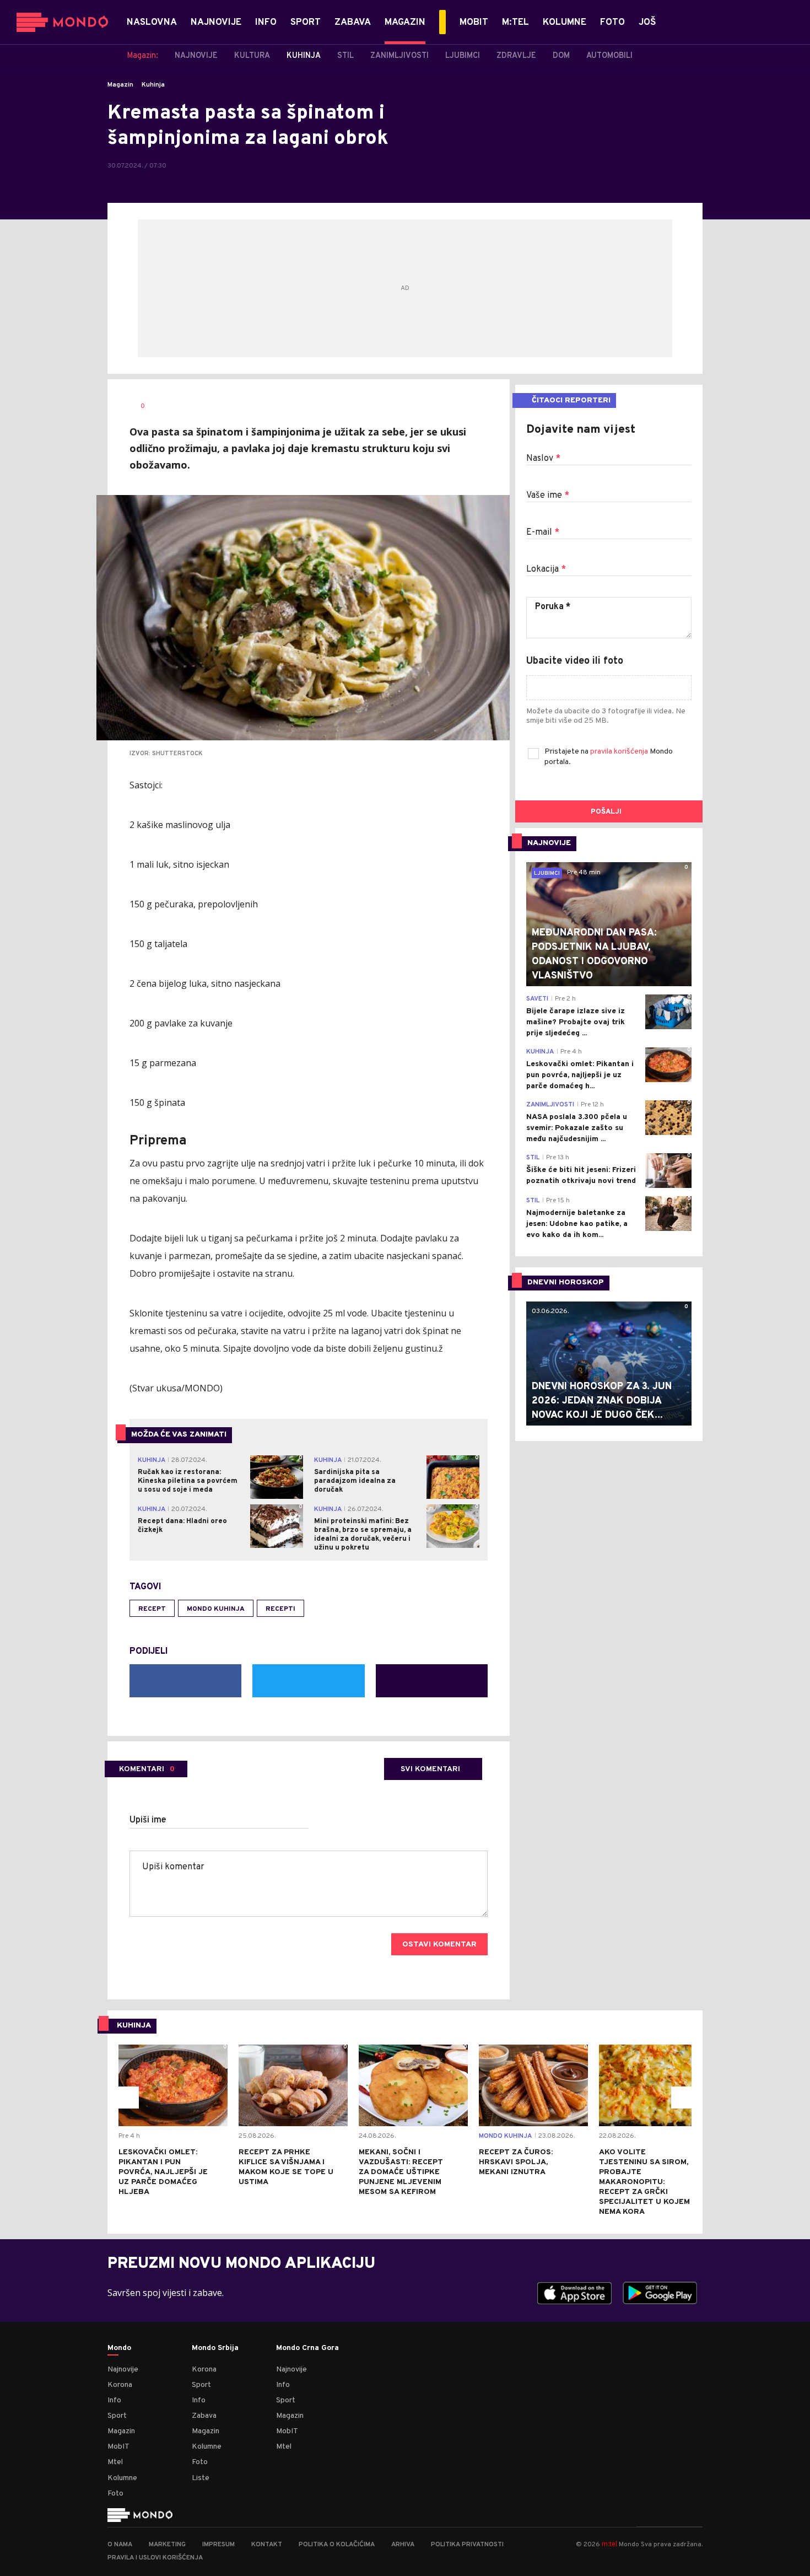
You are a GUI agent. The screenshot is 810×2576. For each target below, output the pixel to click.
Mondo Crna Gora (307, 2348)
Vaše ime (548, 496)
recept (152, 1609)
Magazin (120, 85)
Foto (115, 2494)
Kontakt (267, 2545)
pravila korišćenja (620, 752)
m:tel (609, 2544)
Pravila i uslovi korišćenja (155, 2558)
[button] (128, 2098)
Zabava (204, 2416)
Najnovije (123, 2370)
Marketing (167, 2545)
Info (114, 2400)
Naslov (543, 459)
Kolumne (122, 2478)
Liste (201, 2478)
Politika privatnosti (467, 2545)
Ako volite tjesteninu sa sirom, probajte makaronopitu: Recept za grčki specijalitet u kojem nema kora (644, 2182)
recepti (280, 1609)
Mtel (115, 2462)
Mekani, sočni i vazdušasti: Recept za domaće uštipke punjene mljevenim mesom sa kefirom (401, 2172)
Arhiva (403, 2545)
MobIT (118, 2447)
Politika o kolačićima (337, 2545)
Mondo (119, 2348)
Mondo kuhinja (216, 1609)
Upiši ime (148, 1820)
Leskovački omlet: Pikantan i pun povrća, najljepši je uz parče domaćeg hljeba (163, 2172)
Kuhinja (153, 85)
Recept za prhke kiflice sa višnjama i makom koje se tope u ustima (286, 2167)
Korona (120, 2385)
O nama (120, 2545)
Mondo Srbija (215, 2348)
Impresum (218, 2545)
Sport (117, 2416)
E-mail (543, 533)
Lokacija (546, 569)
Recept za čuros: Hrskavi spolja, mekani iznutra (516, 2162)
